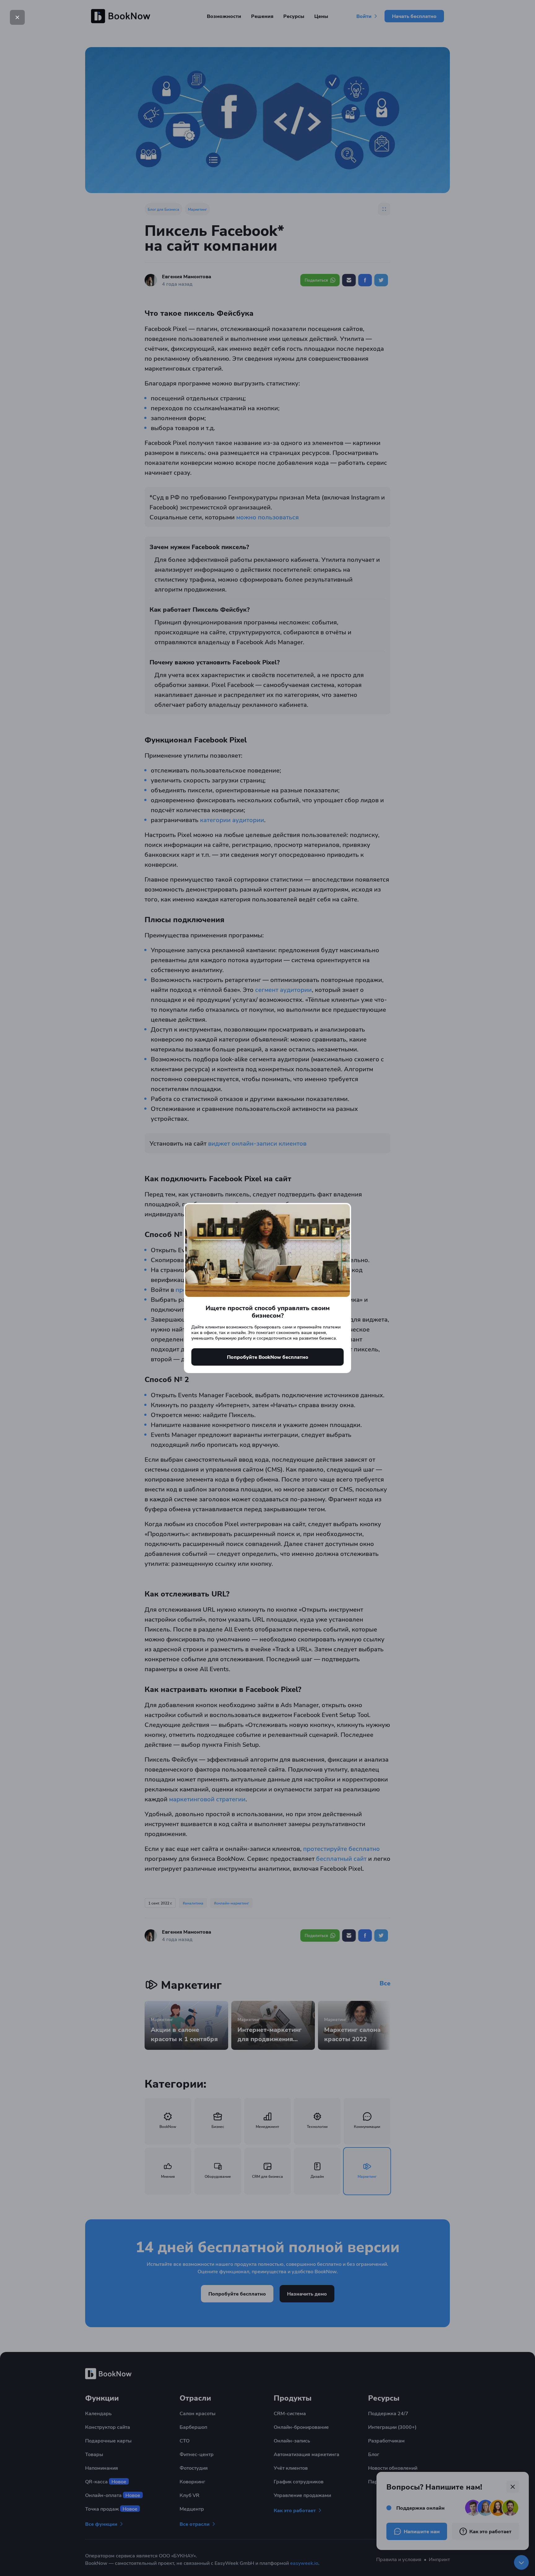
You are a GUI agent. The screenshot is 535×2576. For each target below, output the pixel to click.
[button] (17, 17)
